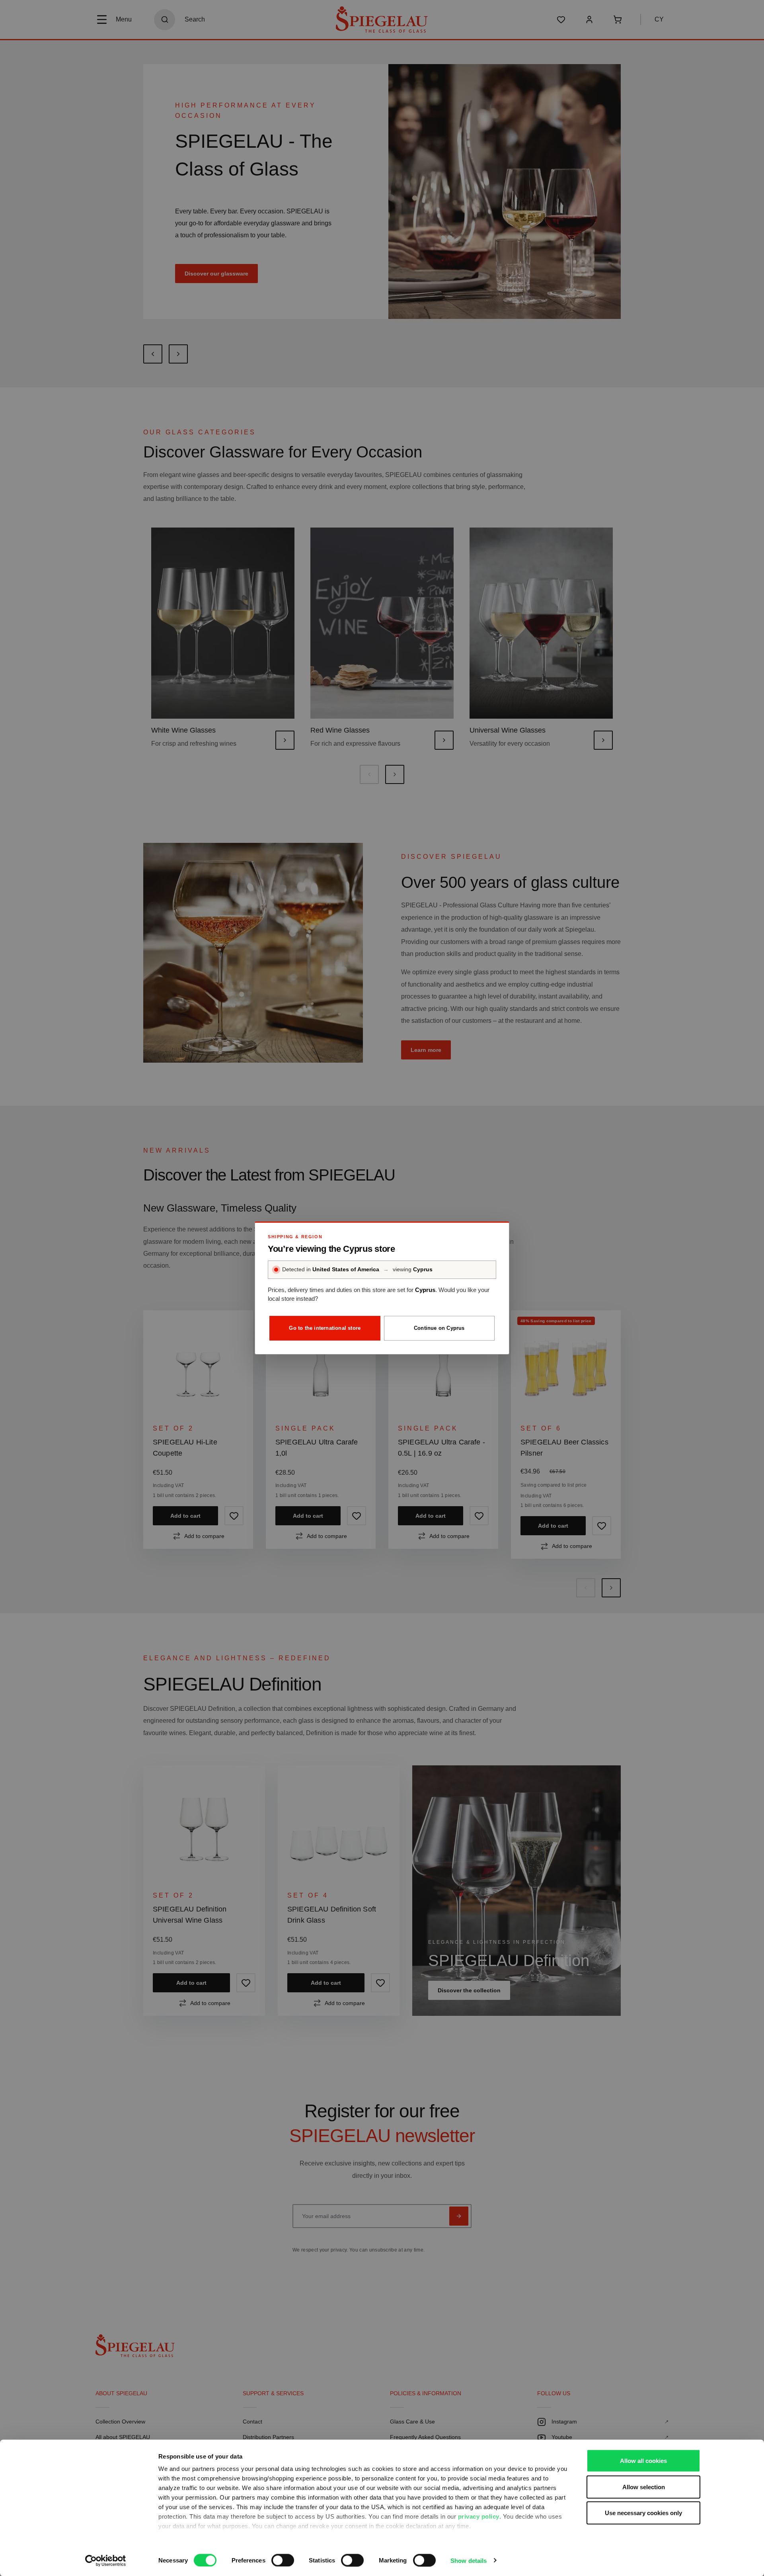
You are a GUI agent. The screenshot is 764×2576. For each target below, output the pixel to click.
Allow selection (644, 2487)
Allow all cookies (643, 2461)
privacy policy (479, 2516)
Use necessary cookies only (643, 2513)
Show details (469, 2560)
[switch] (283, 2560)
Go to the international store (325, 1328)
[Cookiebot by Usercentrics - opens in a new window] (106, 2560)
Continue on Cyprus (439, 1328)
